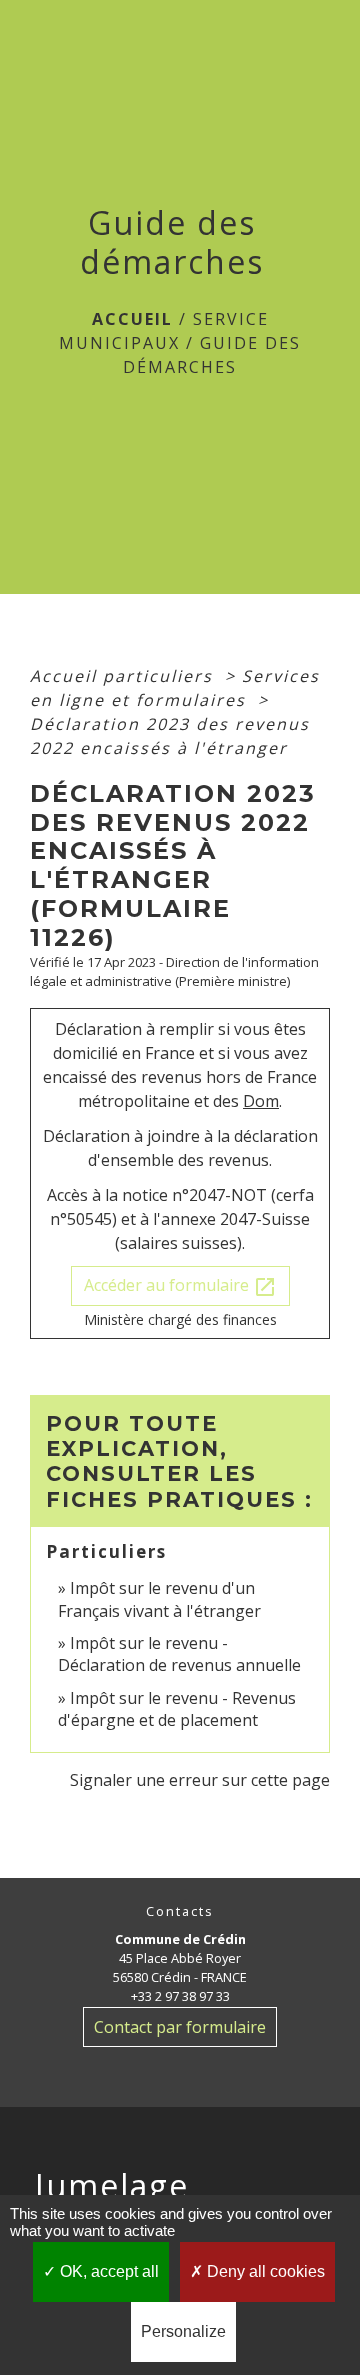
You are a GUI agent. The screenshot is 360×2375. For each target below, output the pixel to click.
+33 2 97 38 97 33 (180, 1996)
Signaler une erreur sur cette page (200, 1780)
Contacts (180, 1911)
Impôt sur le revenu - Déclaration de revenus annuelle (179, 1654)
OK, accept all (107, 2271)
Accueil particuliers (124, 676)
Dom (261, 1101)
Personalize (183, 2331)
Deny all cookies (264, 2271)
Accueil (132, 319)
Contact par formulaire (180, 2027)
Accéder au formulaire (180, 1286)
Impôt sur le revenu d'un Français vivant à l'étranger (159, 1599)
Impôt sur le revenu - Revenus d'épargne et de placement (177, 1709)
